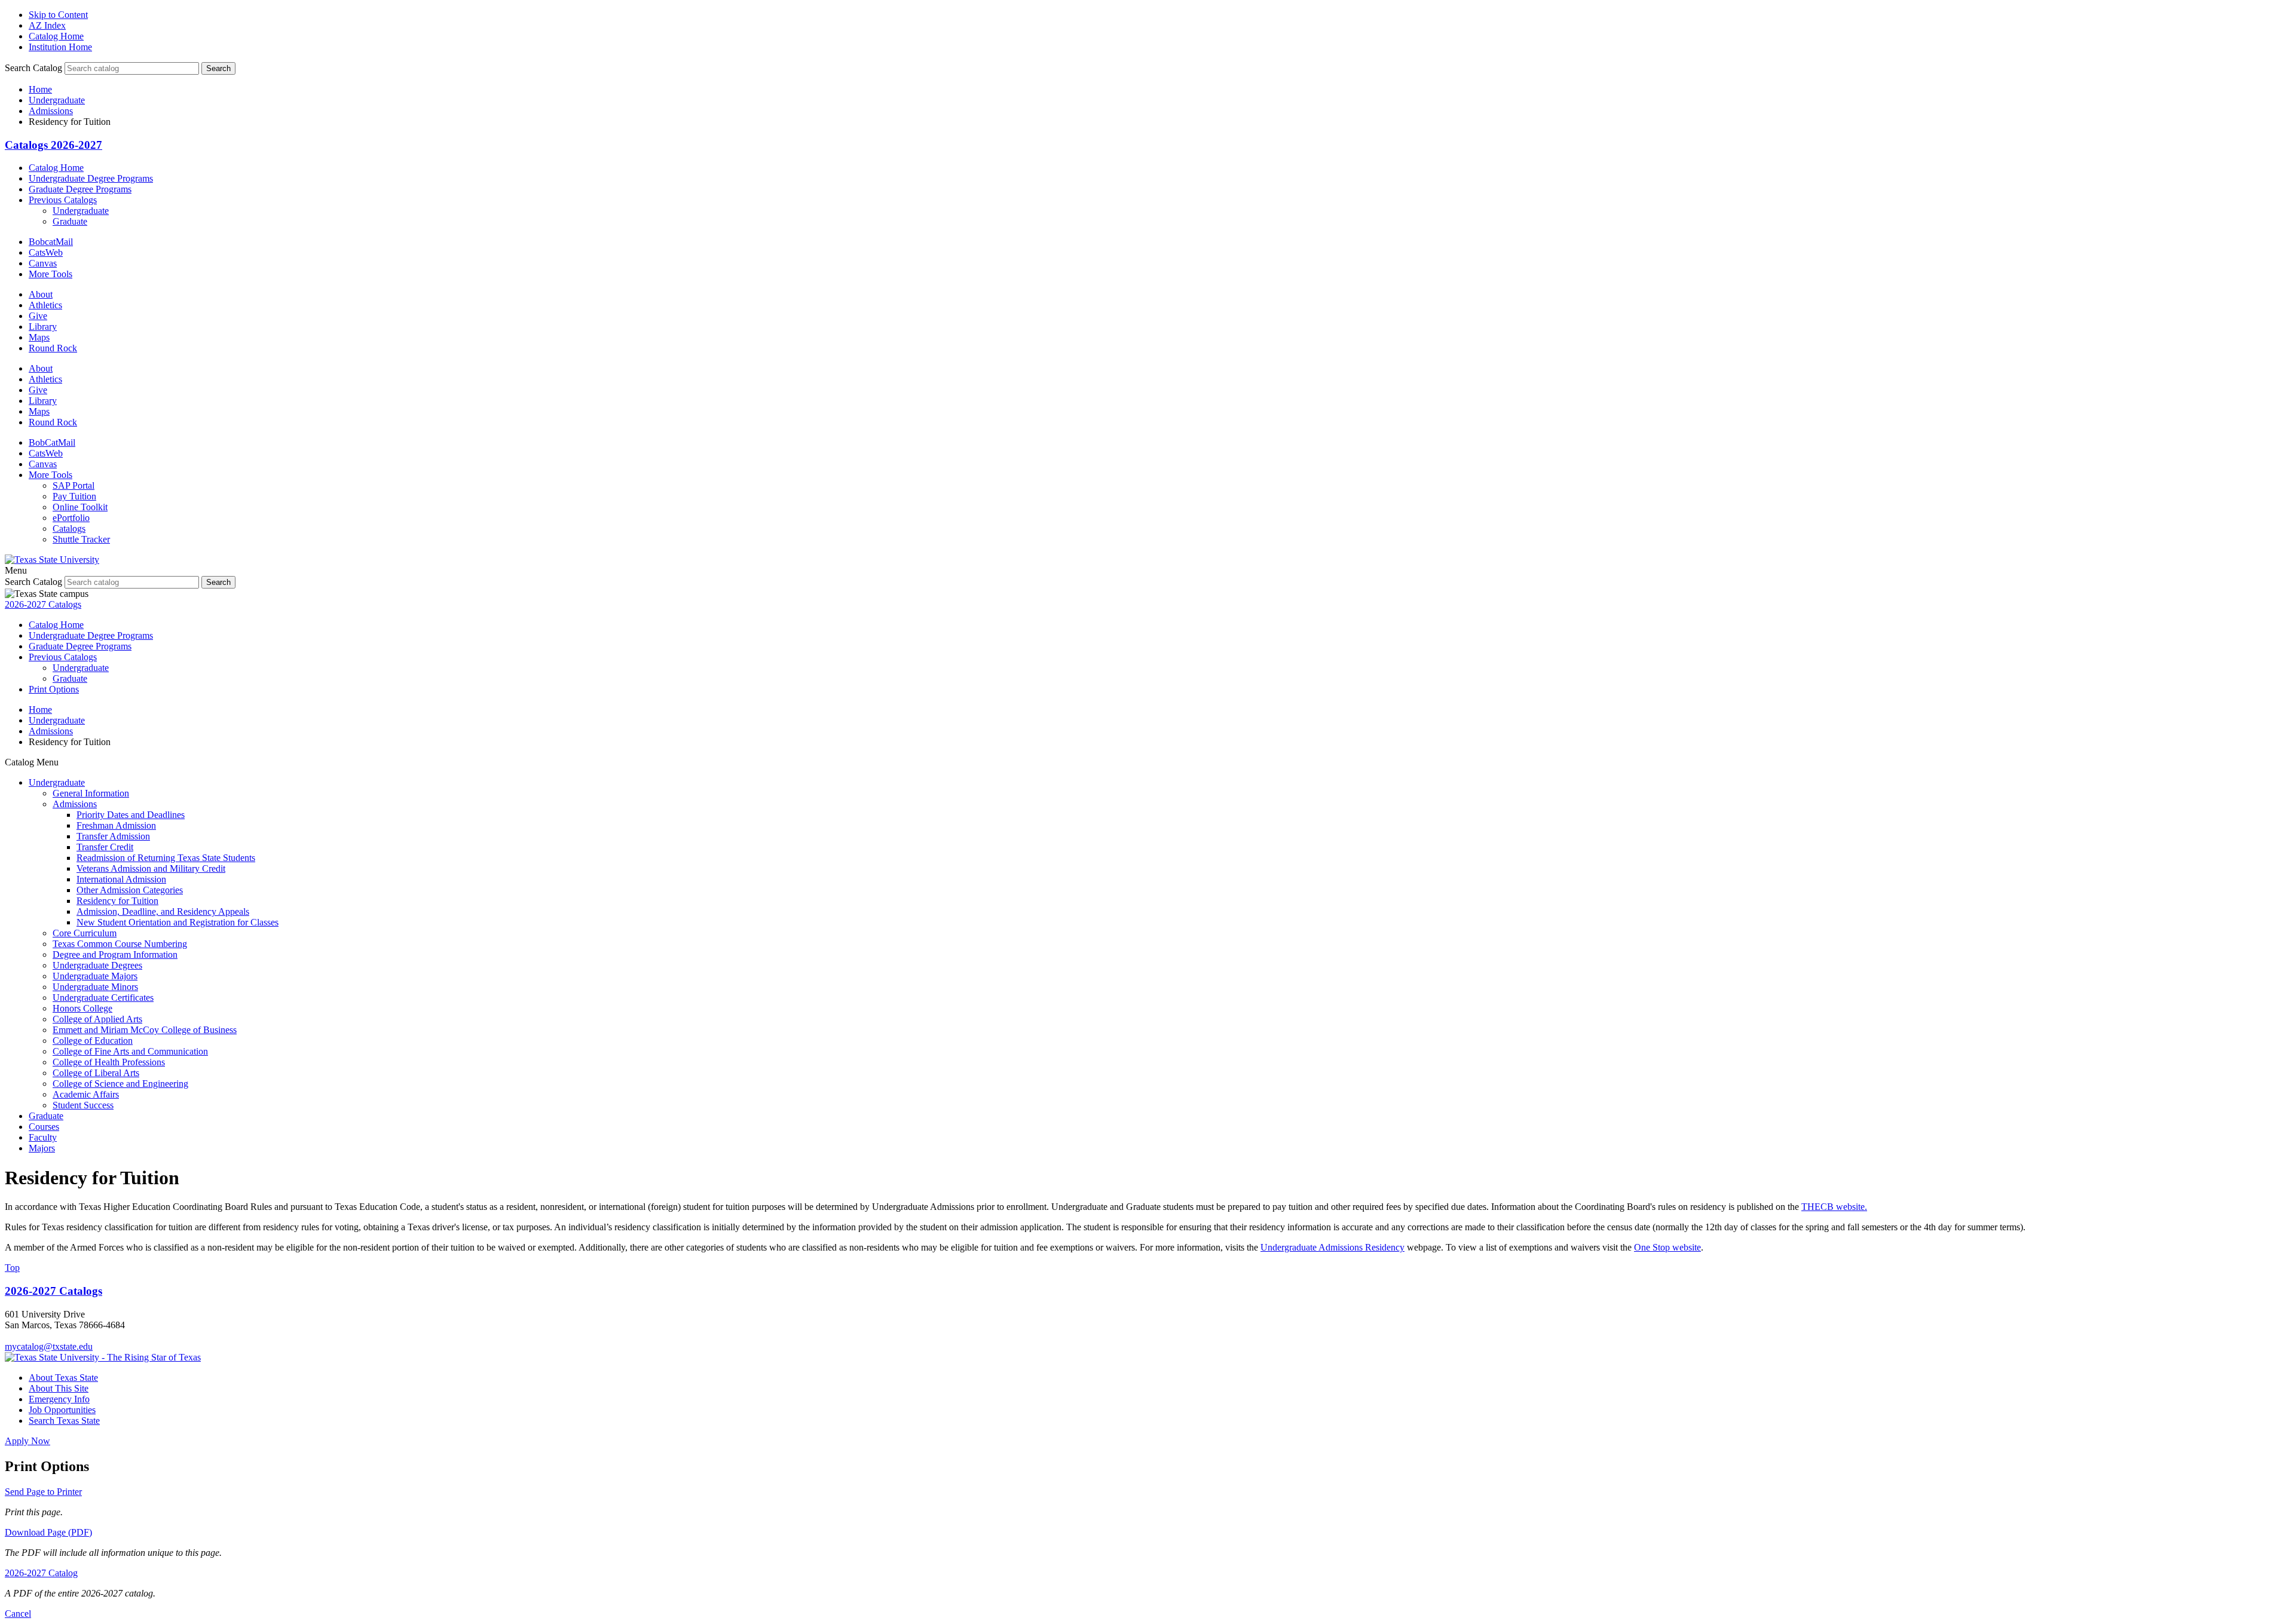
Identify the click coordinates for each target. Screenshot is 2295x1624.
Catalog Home (56, 36)
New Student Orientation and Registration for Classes (178, 922)
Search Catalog (33, 68)
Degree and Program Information (115, 955)
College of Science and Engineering (120, 1084)
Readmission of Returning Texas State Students (166, 858)
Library (43, 327)
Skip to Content (58, 15)
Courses (44, 1127)
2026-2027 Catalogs (43, 604)
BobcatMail (51, 242)
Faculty (43, 1137)
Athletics (45, 305)
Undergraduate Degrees (97, 965)
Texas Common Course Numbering (120, 944)
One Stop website (1667, 1247)
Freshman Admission (116, 825)
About (41, 294)
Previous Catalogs (63, 200)
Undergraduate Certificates (103, 998)
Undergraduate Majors (95, 976)
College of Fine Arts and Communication (130, 1051)
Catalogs (69, 528)
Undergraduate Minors (95, 987)
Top (12, 1268)
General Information (91, 793)
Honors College (82, 1008)
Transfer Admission (113, 836)
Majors (42, 1148)
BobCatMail (52, 442)
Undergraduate (57, 100)
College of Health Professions (109, 1062)
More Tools (51, 274)
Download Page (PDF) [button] (48, 1532)
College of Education (93, 1041)
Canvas (43, 263)
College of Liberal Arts (96, 1073)
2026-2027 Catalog (41, 1573)
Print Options (54, 689)
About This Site (59, 1388)
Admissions (51, 111)
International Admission (121, 879)
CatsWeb (46, 252)
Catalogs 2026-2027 (53, 145)
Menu (16, 570)
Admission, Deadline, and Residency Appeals (163, 911)
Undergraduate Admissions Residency (1332, 1247)
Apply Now (27, 1441)
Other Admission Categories (130, 890)
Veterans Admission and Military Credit (151, 868)
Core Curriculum (85, 933)
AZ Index (47, 25)
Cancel (18, 1614)
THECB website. (1834, 1207)
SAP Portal (74, 485)
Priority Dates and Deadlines (131, 815)
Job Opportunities (62, 1410)
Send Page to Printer (43, 1492)
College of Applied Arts (97, 1019)
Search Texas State (64, 1421)
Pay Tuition (74, 496)
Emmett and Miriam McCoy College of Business (145, 1030)
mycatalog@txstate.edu (49, 1346)
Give (38, 316)
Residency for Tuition (117, 901)
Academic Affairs (86, 1094)
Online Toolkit (80, 507)
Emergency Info (59, 1399)
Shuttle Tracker (81, 539)
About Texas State (63, 1378)
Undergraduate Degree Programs (91, 178)
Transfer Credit (105, 847)
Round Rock (53, 348)
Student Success (83, 1105)
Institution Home (60, 47)
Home (40, 89)
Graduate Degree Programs (80, 189)
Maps (39, 337)
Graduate (70, 221)
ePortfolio (71, 518)
